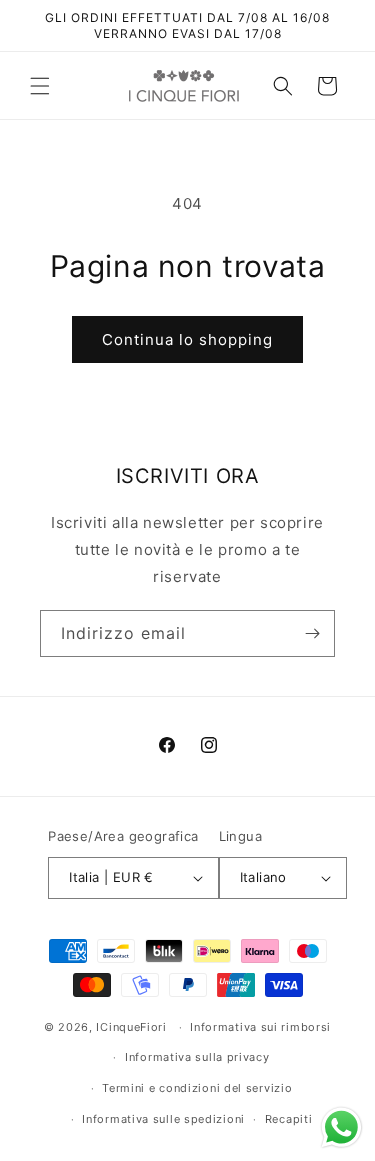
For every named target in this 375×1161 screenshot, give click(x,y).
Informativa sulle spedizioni (163, 1119)
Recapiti (289, 1119)
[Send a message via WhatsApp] (341, 1127)
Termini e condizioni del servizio (197, 1088)
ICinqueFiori (131, 1027)
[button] (40, 86)
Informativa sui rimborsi (260, 1027)
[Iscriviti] (312, 633)
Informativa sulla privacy (197, 1057)
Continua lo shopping (187, 339)
